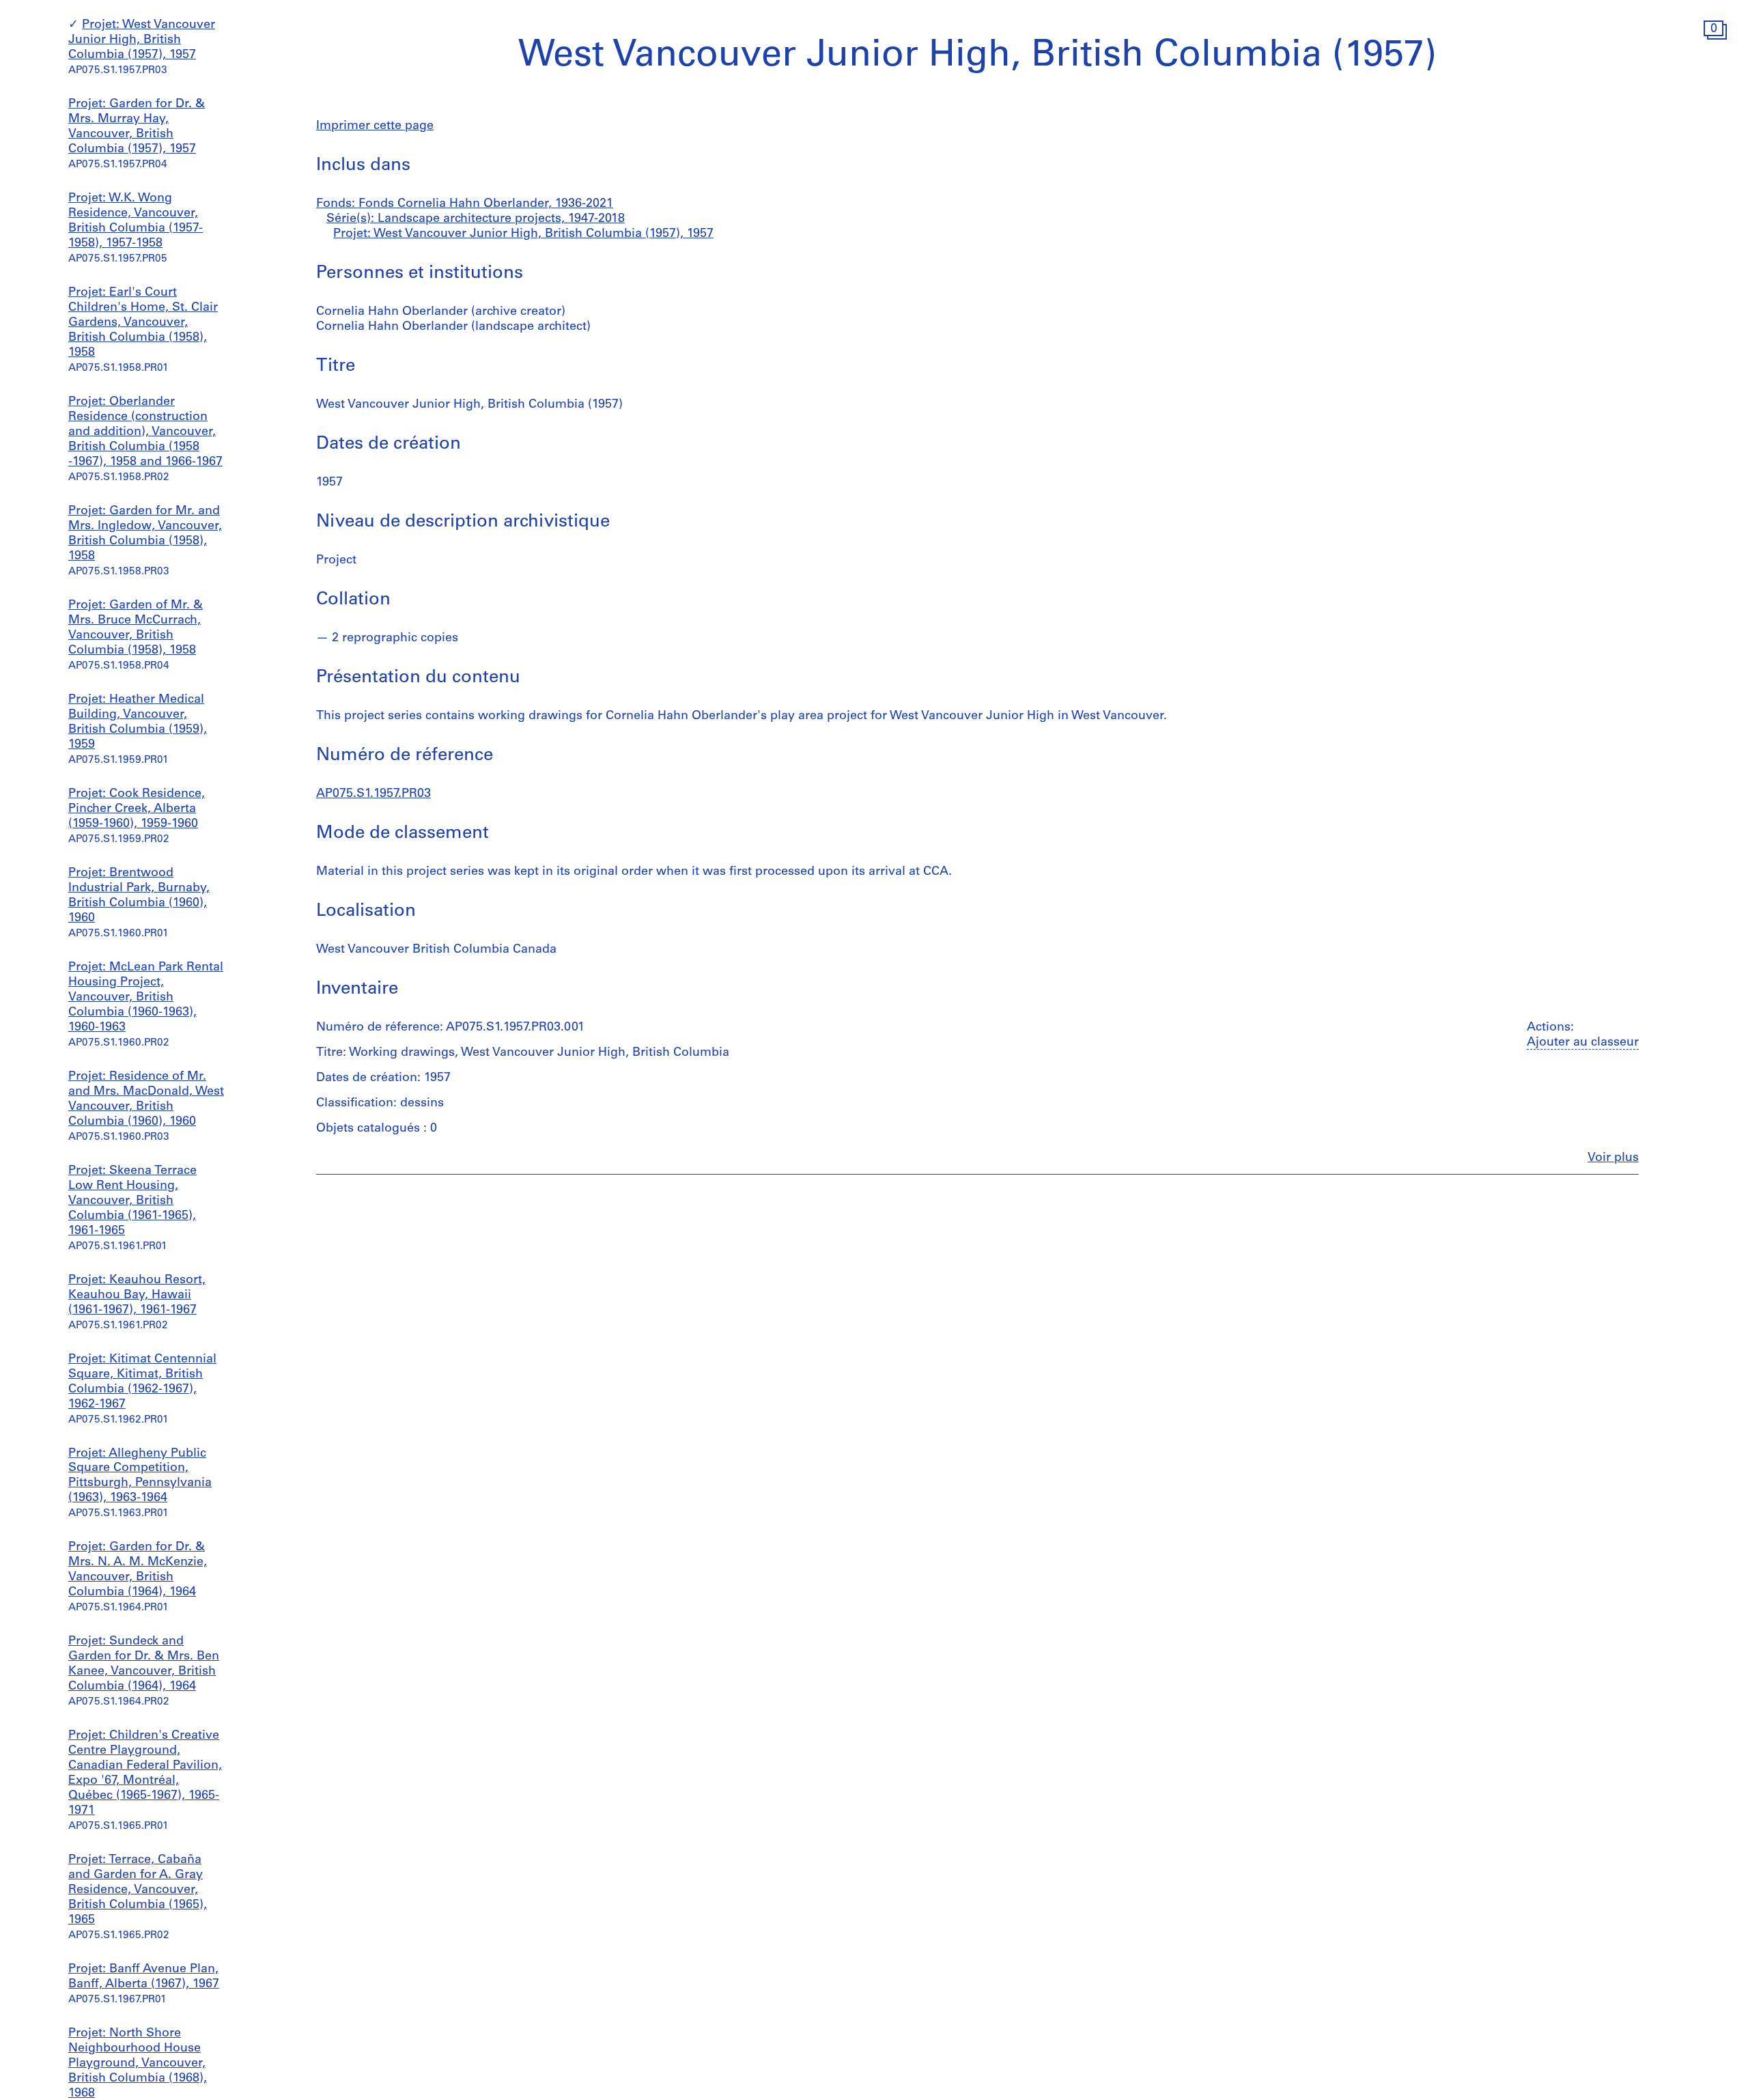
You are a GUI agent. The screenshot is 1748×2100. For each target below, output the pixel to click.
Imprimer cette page (375, 126)
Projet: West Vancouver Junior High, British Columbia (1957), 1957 (142, 41)
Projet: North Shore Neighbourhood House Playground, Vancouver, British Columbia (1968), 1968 (138, 2064)
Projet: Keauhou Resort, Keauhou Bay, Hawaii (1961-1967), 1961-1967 (137, 1296)
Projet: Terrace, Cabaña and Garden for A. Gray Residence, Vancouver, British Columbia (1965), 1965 (138, 1890)
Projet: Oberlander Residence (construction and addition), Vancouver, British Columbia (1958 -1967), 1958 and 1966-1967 (145, 432)
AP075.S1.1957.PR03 (373, 794)
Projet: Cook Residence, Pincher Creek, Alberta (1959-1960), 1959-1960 (137, 809)
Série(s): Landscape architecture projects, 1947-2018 (476, 219)
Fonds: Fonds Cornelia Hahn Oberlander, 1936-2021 (465, 204)
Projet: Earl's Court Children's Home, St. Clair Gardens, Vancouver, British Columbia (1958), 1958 (143, 323)
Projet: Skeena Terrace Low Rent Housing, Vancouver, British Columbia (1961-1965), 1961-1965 (132, 1201)
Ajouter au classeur (1583, 1043)
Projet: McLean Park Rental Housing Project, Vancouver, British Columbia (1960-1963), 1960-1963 (146, 998)
